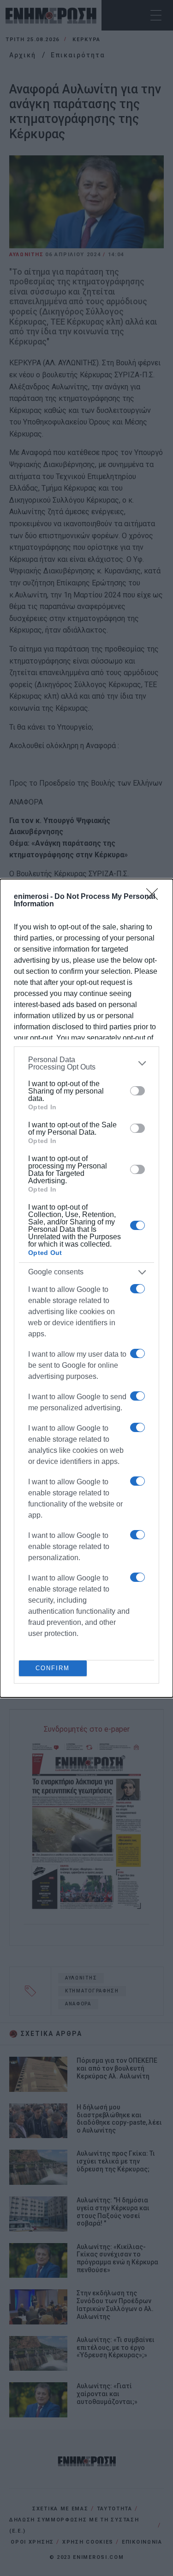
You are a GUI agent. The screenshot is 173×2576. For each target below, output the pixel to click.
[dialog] (86, 1288)
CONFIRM (53, 1668)
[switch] (137, 1091)
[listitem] (86, 1064)
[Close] (155, 897)
